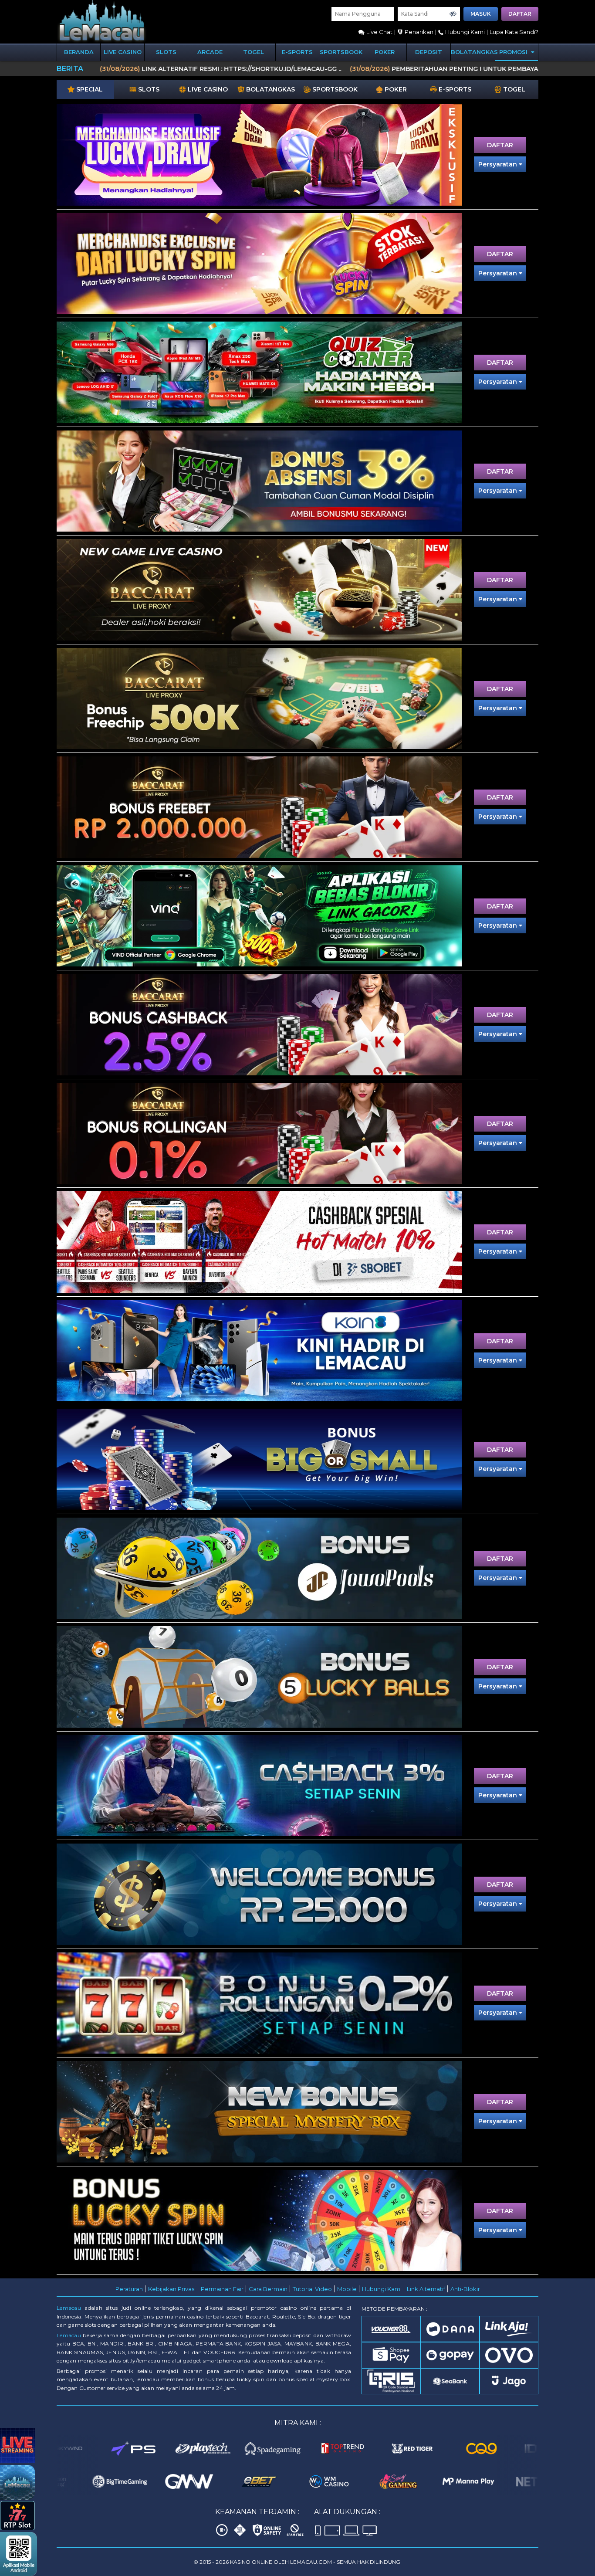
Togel (254, 52)
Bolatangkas (473, 52)
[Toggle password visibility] (453, 14)
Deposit (429, 52)
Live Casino (123, 52)
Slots (166, 52)
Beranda (79, 52)
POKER (385, 52)
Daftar (520, 14)
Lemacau (69, 2308)
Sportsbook (341, 52)
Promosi (514, 52)
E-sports (297, 52)
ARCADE (210, 52)
